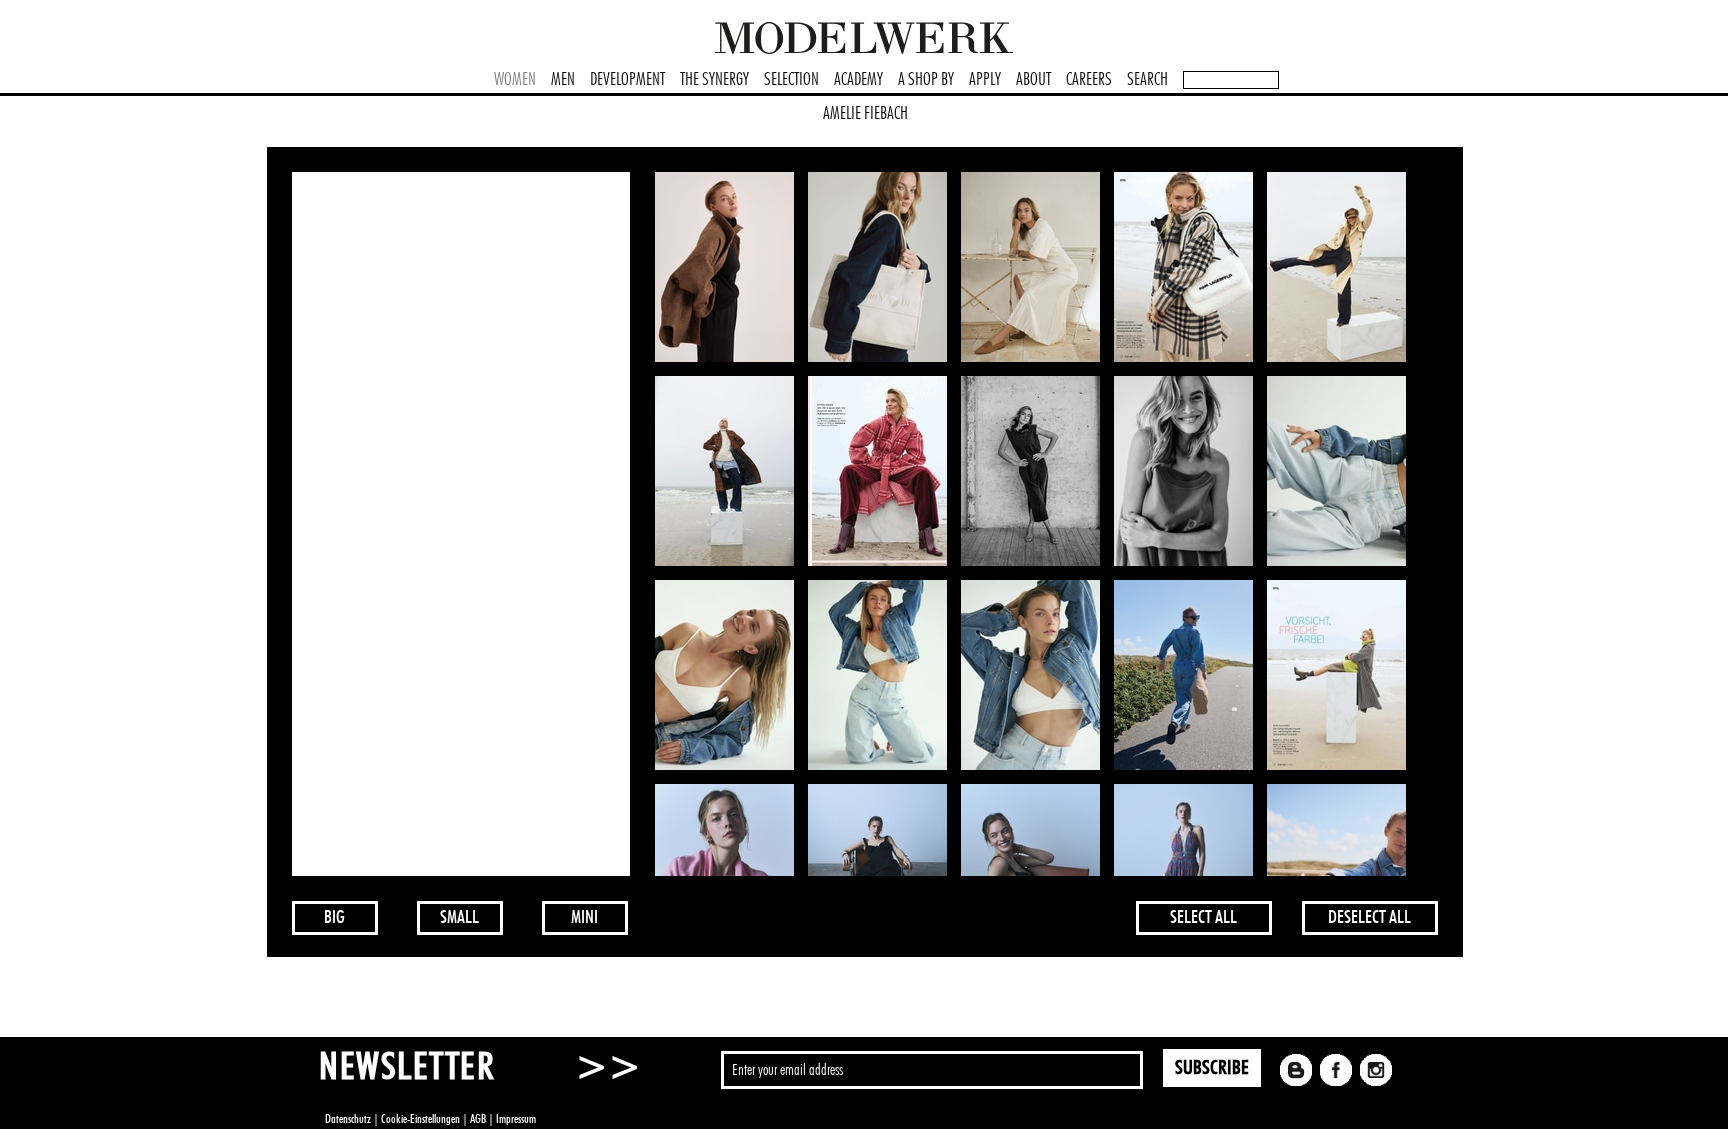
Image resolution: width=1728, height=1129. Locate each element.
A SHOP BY (926, 80)
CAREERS (1089, 80)
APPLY (985, 80)
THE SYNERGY (714, 80)
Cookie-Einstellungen (420, 1119)
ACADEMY (858, 80)
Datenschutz (348, 1119)
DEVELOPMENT (627, 80)
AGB (478, 1119)
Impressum (516, 1119)
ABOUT (1033, 80)
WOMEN (515, 80)
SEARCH (1147, 80)
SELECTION (791, 80)
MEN (563, 80)
